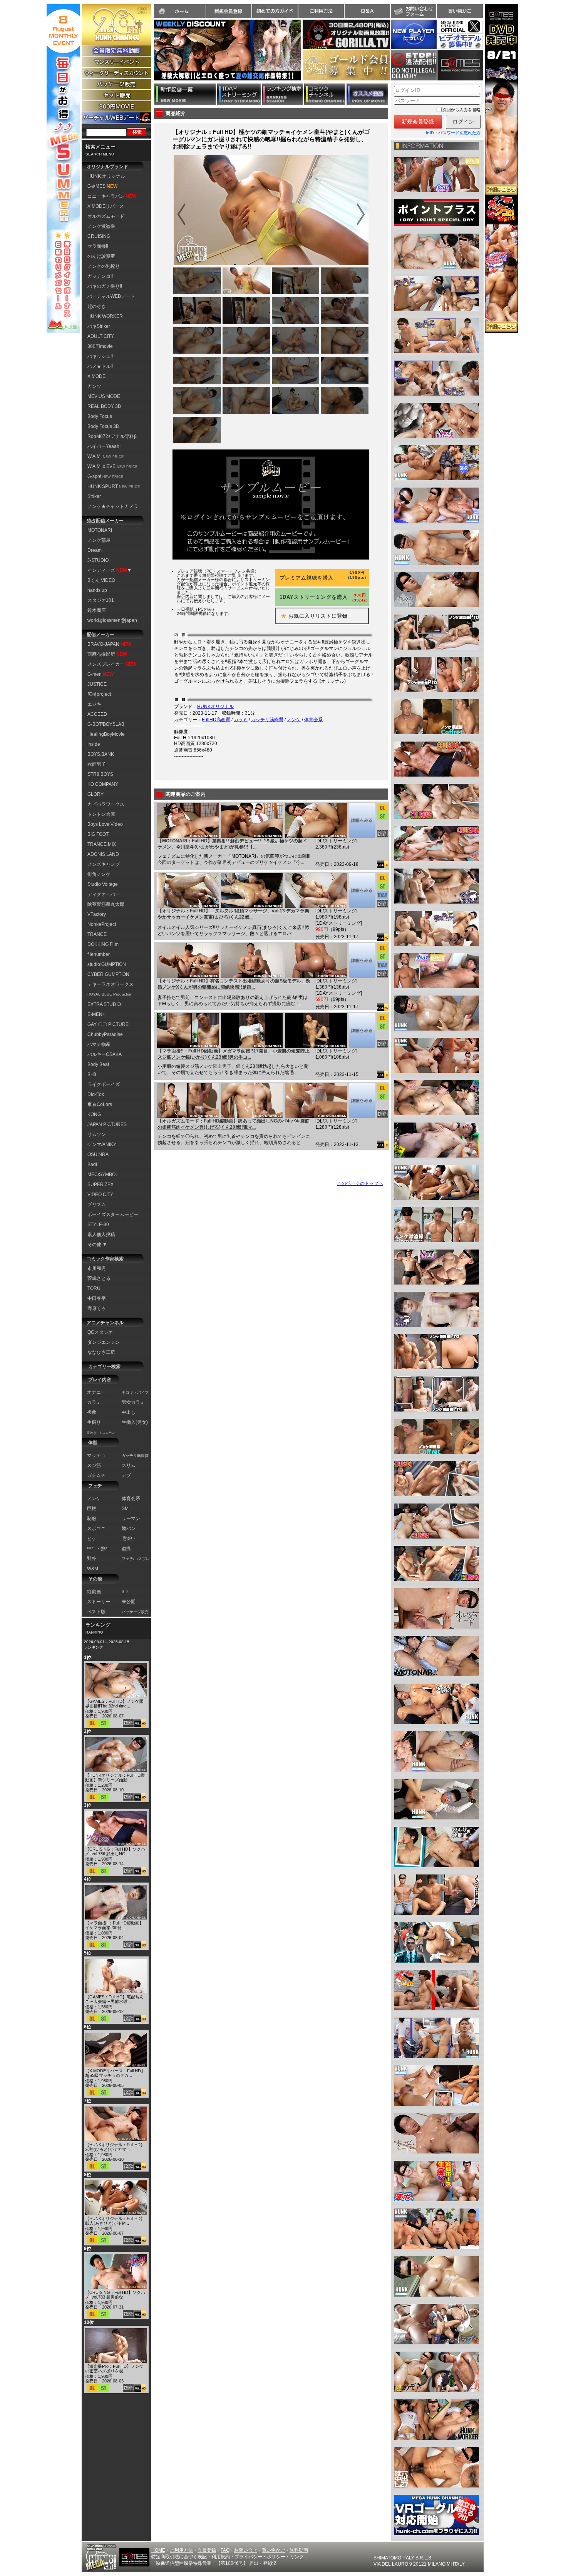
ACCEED (97, 714)
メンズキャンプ (104, 864)
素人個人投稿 (101, 1235)
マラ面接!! (98, 246)
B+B (92, 1074)
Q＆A (367, 11)
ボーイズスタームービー (113, 1214)
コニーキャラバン (112, 196)
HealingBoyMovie (106, 734)
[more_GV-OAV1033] (362, 890)
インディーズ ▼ (110, 570)
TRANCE (97, 934)
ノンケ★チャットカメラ (113, 506)
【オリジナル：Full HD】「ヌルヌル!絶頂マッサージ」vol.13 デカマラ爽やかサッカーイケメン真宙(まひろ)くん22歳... (233, 914)
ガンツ (94, 386)
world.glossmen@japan (112, 620)
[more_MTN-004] (362, 820)
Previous (150, 55)
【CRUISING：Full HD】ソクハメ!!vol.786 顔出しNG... (115, 1851)
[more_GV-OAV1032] (362, 961)
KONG (94, 1114)
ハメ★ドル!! (100, 366)
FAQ (225, 2550)
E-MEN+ (96, 1014)
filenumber (99, 954)
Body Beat (98, 1064)
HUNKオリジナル (215, 707)
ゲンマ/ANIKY (102, 1144)
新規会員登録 (229, 11)
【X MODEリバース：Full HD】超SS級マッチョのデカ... (115, 2073)
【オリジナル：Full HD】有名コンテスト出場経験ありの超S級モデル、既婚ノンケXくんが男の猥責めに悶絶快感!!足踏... (234, 984)
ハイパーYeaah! (104, 446)
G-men (100, 674)
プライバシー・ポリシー (260, 2557)
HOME (158, 2550)
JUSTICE (97, 684)
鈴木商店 (97, 610)
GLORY (95, 794)
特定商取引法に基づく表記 (179, 2557)
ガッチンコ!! (100, 276)
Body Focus (100, 416)
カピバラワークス (106, 804)
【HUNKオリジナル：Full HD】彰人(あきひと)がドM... (115, 2221)
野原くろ (97, 1308)
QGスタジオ (100, 1332)
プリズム (97, 1204)
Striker (94, 496)
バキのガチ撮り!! (105, 286)
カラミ (241, 720)
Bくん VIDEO (101, 580)
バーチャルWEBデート (111, 296)
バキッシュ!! (100, 356)
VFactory (97, 914)
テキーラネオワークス (111, 984)
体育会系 (313, 720)
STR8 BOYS (100, 774)
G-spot (105, 476)
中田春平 (97, 1298)
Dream (95, 550)
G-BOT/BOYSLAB (106, 724)
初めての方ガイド (275, 11)
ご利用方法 (321, 11)
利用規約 (221, 2557)
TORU (94, 1288)
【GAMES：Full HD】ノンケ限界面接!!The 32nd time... (114, 1704)
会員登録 (207, 2550)
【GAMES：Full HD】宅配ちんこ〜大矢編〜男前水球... (114, 1999)
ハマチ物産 (99, 1044)
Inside (94, 744)
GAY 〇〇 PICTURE (108, 1024)
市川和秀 (97, 1268)
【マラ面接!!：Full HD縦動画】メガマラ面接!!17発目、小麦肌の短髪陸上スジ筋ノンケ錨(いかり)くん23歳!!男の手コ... (234, 1054)
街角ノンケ (99, 874)
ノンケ (294, 720)
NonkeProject (102, 924)
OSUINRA (98, 1154)
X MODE (96, 376)
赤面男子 (97, 764)
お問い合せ (246, 2550)
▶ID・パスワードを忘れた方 (453, 133)
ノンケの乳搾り (104, 266)
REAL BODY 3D (104, 406)
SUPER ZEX (100, 1184)
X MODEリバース (106, 206)
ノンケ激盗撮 (101, 226)
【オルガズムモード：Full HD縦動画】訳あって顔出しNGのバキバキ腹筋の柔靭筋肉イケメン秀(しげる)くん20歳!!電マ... (234, 1124)
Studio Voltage (103, 884)
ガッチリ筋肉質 (267, 720)
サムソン (97, 1134)
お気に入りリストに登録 (312, 616)
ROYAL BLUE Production (110, 994)
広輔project (99, 694)
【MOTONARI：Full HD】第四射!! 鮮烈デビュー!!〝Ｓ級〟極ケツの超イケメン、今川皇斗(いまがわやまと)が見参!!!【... (232, 844)
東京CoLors (100, 1104)
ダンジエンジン (104, 1342)
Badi (92, 1164)
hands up (97, 590)
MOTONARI (100, 530)
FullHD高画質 (216, 720)
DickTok (96, 1094)
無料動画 (299, 2550)
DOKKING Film (103, 944)
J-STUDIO (98, 560)
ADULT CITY (101, 336)
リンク (297, 2557)
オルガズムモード (106, 216)
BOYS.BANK (101, 754)
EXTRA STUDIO (104, 1004)
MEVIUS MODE (104, 396)
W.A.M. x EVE (112, 466)
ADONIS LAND (103, 854)
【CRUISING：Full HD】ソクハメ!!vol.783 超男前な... (115, 2295)
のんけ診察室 (101, 256)
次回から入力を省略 (461, 110)
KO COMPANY (103, 784)
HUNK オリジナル (106, 176)
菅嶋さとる (99, 1278)
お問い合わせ (414, 11)
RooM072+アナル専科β (112, 436)
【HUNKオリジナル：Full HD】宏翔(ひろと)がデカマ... (115, 2147)
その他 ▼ (97, 1245)
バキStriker (99, 326)
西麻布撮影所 (107, 654)
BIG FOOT (98, 834)
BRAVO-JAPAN (109, 644)
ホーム (180, 11)
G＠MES (102, 186)
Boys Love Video (105, 824)
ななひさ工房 (101, 1352)
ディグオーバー (104, 894)
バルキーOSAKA (105, 1054)
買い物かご (460, 11)
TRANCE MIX (102, 844)
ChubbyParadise (105, 1034)
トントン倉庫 (101, 814)
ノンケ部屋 (99, 540)
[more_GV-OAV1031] (362, 1031)
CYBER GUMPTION (108, 974)
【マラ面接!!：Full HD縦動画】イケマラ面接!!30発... (114, 1925)
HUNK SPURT (114, 486)
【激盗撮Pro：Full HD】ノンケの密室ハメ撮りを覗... (114, 2369)
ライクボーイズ (104, 1084)
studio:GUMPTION (107, 964)
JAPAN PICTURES (107, 1124)
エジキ (94, 704)
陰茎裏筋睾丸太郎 (106, 904)
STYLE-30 (98, 1225)
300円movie (100, 346)
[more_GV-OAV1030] (362, 1101)
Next (305, 55)
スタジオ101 (101, 600)
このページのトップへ (360, 1183)
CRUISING (99, 236)
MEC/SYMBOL (103, 1174)
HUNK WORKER (105, 316)
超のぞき (97, 306)
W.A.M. (105, 456)
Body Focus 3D (103, 426)
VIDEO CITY (100, 1194)
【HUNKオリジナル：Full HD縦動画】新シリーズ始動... (115, 1777)
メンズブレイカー (112, 664)
